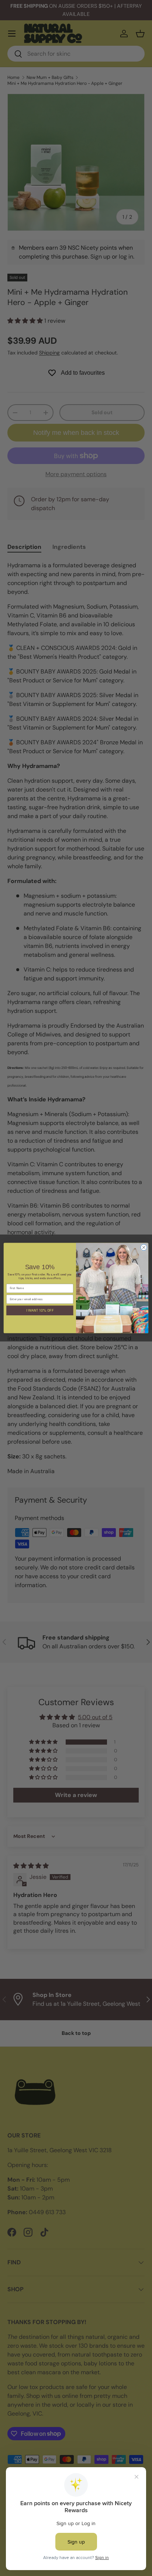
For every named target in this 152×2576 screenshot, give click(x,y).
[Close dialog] (144, 1247)
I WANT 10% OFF (40, 1310)
